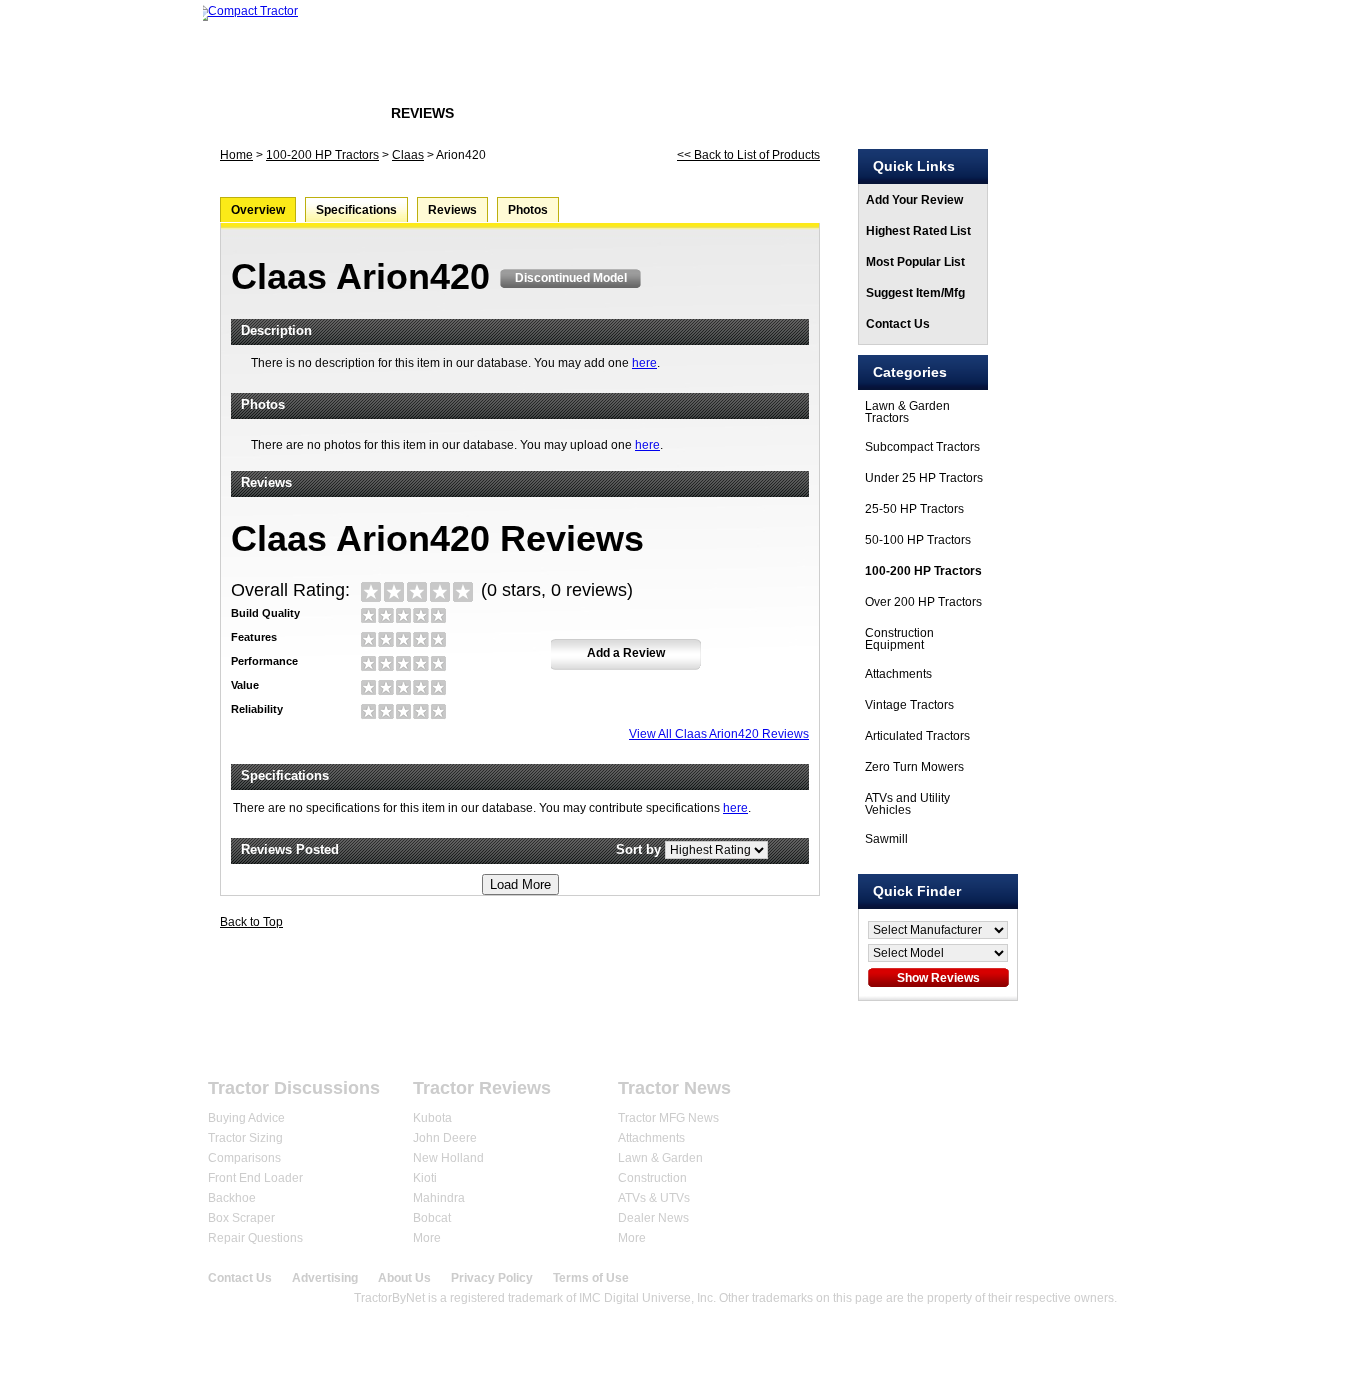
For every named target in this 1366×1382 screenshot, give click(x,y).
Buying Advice (246, 1118)
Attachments (898, 674)
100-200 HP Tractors (322, 155)
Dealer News (653, 1218)
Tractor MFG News (668, 1118)
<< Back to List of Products (748, 155)
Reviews (422, 113)
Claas (408, 155)
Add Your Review (914, 200)
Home (241, 113)
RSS (1153, 1096)
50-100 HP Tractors (918, 540)
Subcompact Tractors (922, 447)
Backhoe (232, 1198)
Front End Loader (255, 1178)
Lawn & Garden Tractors (907, 412)
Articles (523, 113)
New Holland (448, 1158)
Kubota (432, 1118)
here (644, 363)
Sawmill (886, 839)
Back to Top (251, 922)
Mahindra (439, 1198)
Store (616, 113)
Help (1102, 1041)
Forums (326, 113)
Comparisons (244, 1158)
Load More (520, 884)
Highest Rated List (918, 231)
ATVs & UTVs (654, 1198)
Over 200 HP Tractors (923, 602)
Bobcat (432, 1218)
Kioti (425, 1178)
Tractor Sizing (245, 1138)
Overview (258, 210)
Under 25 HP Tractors (924, 478)
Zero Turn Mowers (914, 767)
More (427, 1238)
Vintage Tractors (909, 705)
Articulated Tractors (917, 736)
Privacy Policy (492, 1278)
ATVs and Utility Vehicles (907, 804)
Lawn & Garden (660, 1158)
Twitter (1113, 1096)
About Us (404, 1278)
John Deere (445, 1138)
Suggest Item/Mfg (915, 293)
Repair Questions (255, 1238)
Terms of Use (591, 1278)
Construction (652, 1178)
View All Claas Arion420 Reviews (719, 734)
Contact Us (898, 324)
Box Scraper (241, 1218)
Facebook (1073, 1096)
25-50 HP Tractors (914, 509)
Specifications (356, 210)
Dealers (621, 1041)
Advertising (325, 1278)
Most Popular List (915, 262)
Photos (528, 210)
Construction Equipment (899, 639)
